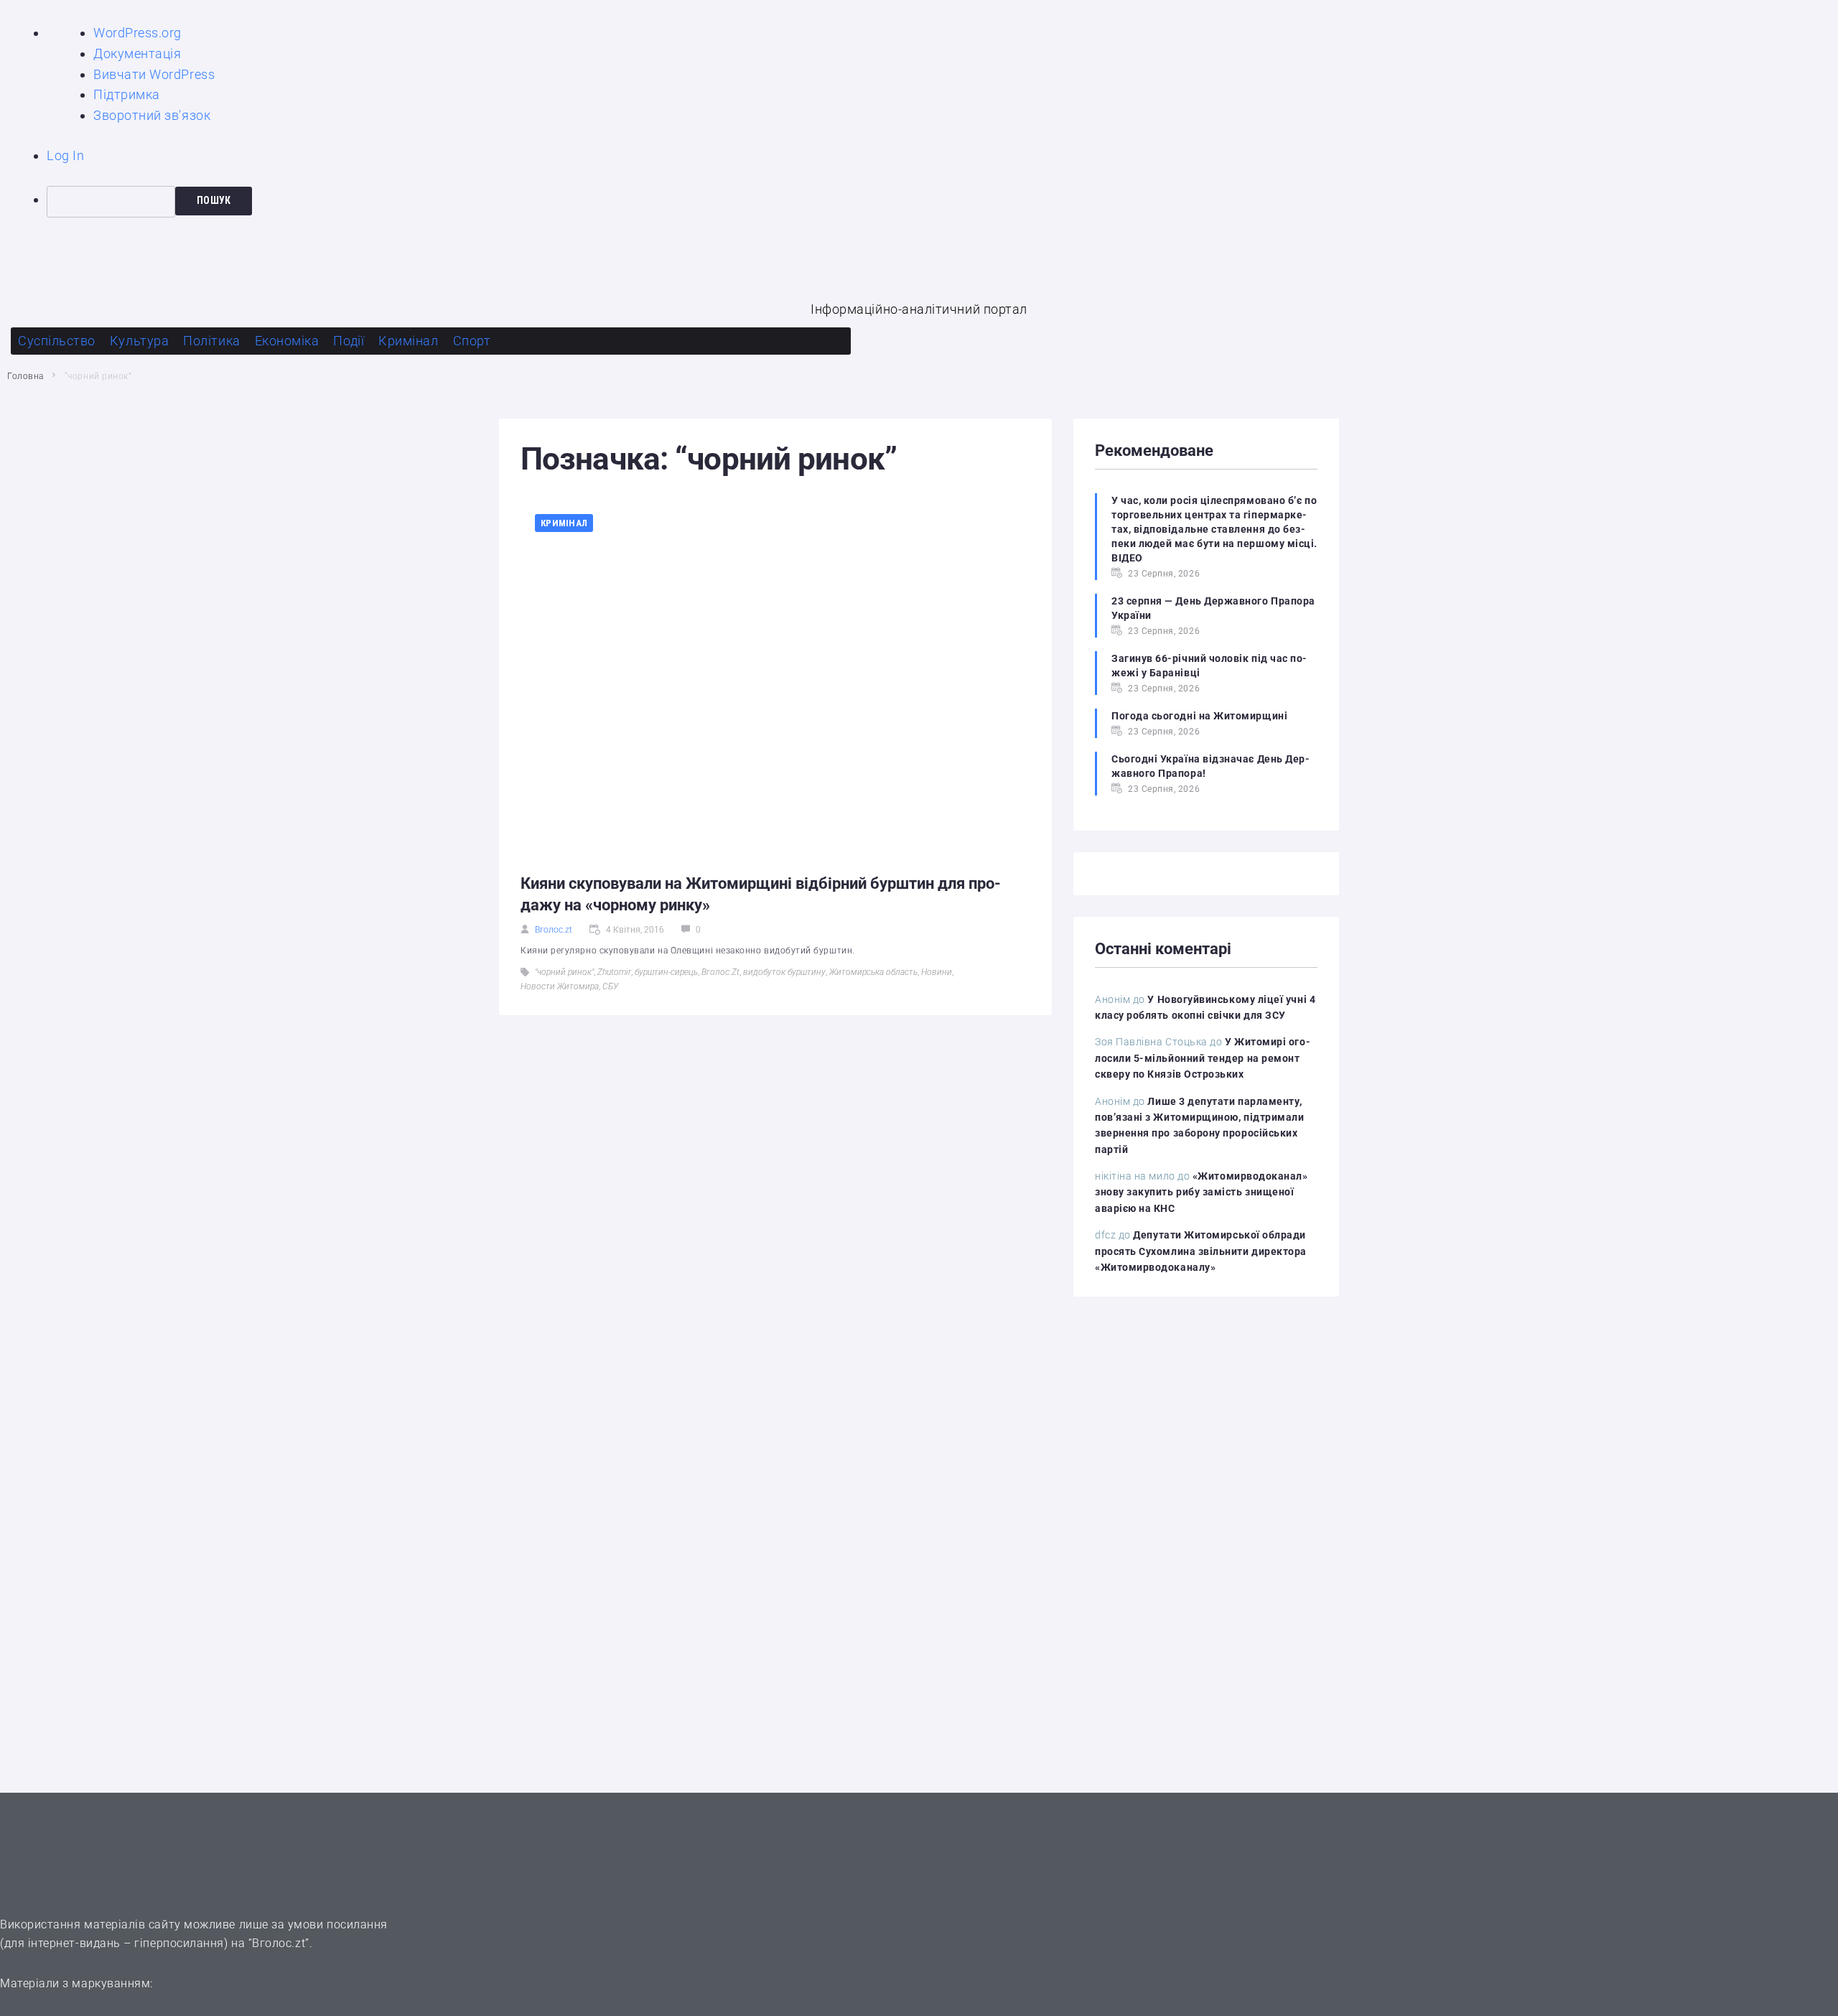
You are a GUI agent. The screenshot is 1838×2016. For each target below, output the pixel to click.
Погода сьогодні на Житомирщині (1199, 716)
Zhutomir (614, 972)
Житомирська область (873, 972)
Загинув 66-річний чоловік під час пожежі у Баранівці (1209, 666)
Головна (25, 376)
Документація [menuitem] (137, 53)
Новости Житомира (560, 986)
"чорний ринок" (564, 972)
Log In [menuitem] (65, 155)
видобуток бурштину (784, 972)
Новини (937, 972)
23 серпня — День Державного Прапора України (1213, 608)
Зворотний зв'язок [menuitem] (152, 115)
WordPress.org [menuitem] (137, 33)
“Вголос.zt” (279, 1943)
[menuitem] (942, 202)
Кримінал (564, 523)
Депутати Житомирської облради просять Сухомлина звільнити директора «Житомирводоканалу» (1201, 1251)
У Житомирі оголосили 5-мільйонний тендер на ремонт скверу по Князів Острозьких (1203, 1058)
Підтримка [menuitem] (127, 94)
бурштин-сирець (666, 972)
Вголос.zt (554, 930)
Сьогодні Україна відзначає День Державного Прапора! (1210, 766)
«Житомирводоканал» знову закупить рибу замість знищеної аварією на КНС (1202, 1192)
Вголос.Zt (720, 972)
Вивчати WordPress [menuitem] (154, 74)
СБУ (610, 986)
